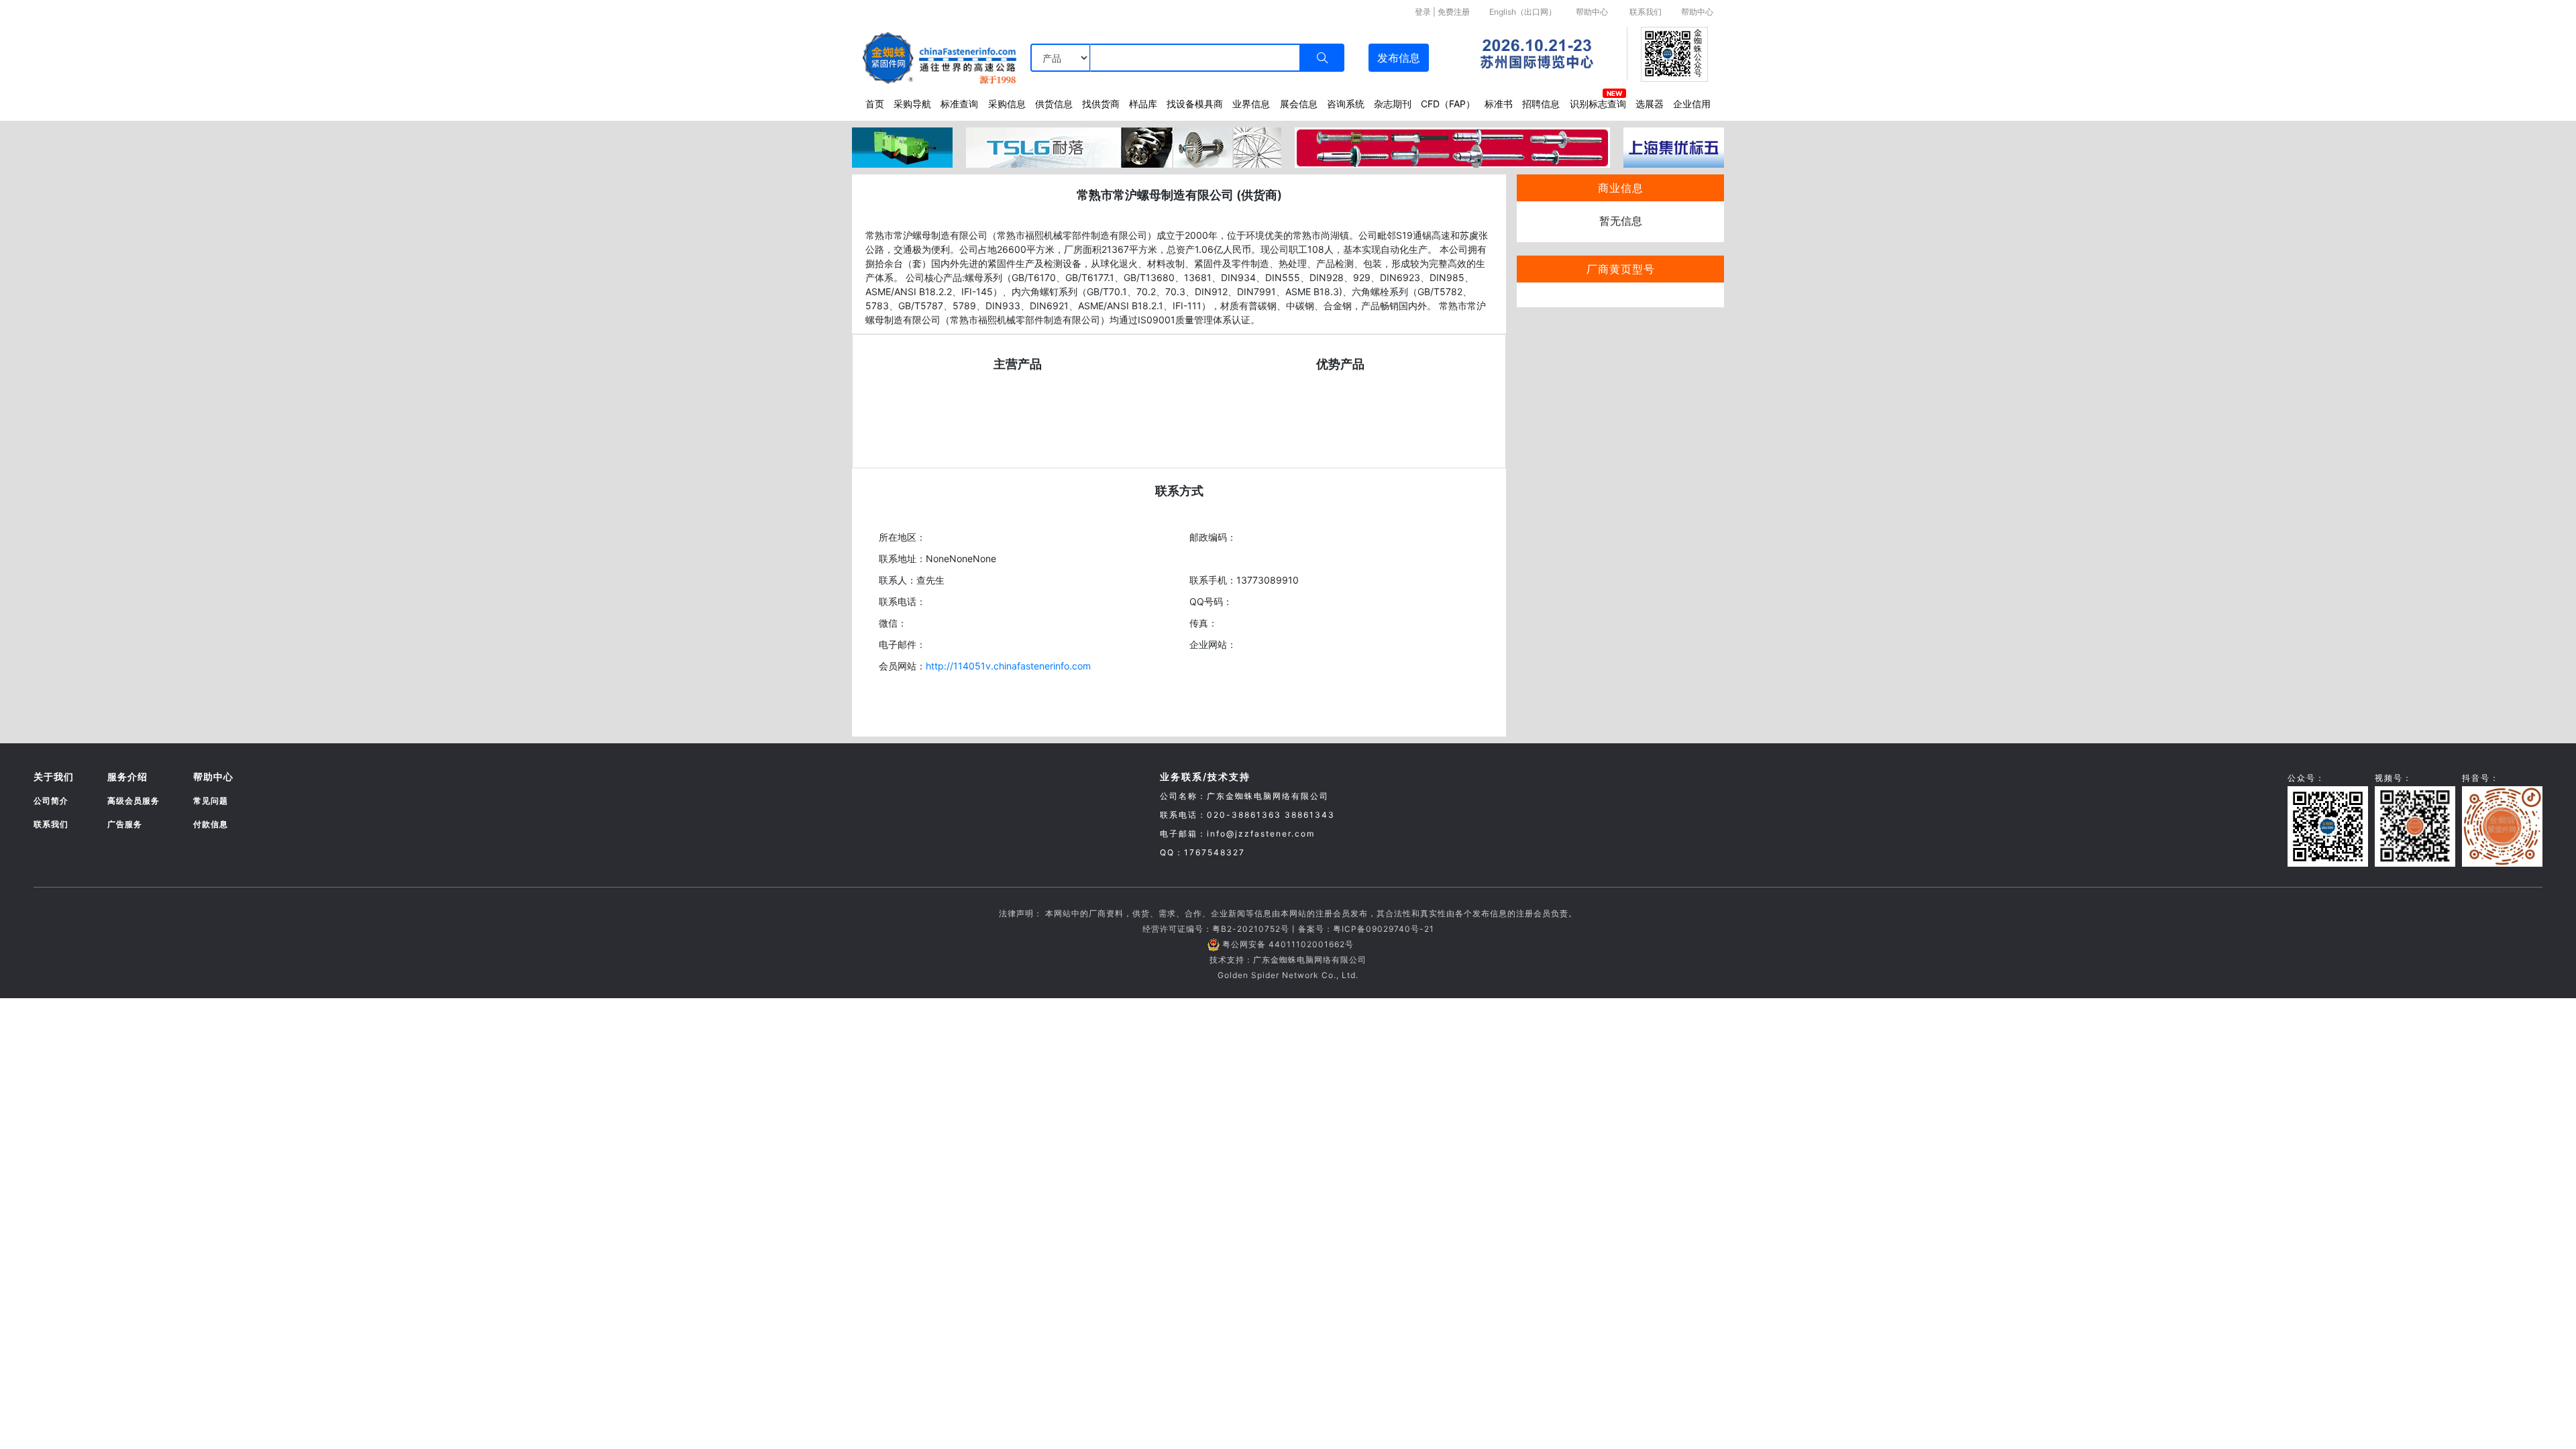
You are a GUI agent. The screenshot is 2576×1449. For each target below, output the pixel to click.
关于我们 (54, 776)
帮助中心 (1592, 12)
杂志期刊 (1393, 104)
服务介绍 (127, 776)
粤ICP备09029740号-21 (1384, 929)
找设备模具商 (1195, 104)
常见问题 (211, 801)
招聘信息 (1541, 104)
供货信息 (1054, 104)
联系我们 (1646, 12)
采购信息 (1007, 104)
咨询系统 (1346, 104)
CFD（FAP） (1448, 104)
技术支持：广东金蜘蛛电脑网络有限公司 (1288, 960)
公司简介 (51, 801)
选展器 (1650, 104)
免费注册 (1454, 12)
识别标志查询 (1598, 104)
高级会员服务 (133, 801)
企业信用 (1692, 104)
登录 (1423, 12)
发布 (1399, 58)
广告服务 (125, 824)
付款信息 (211, 824)
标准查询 (959, 104)
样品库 (1143, 104)
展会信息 (1299, 104)
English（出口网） (1523, 12)
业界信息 (1251, 104)
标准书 (1499, 104)
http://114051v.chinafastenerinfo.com (1008, 666)
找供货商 (1101, 104)
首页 (875, 104)
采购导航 (912, 104)
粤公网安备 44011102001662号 (1288, 944)
